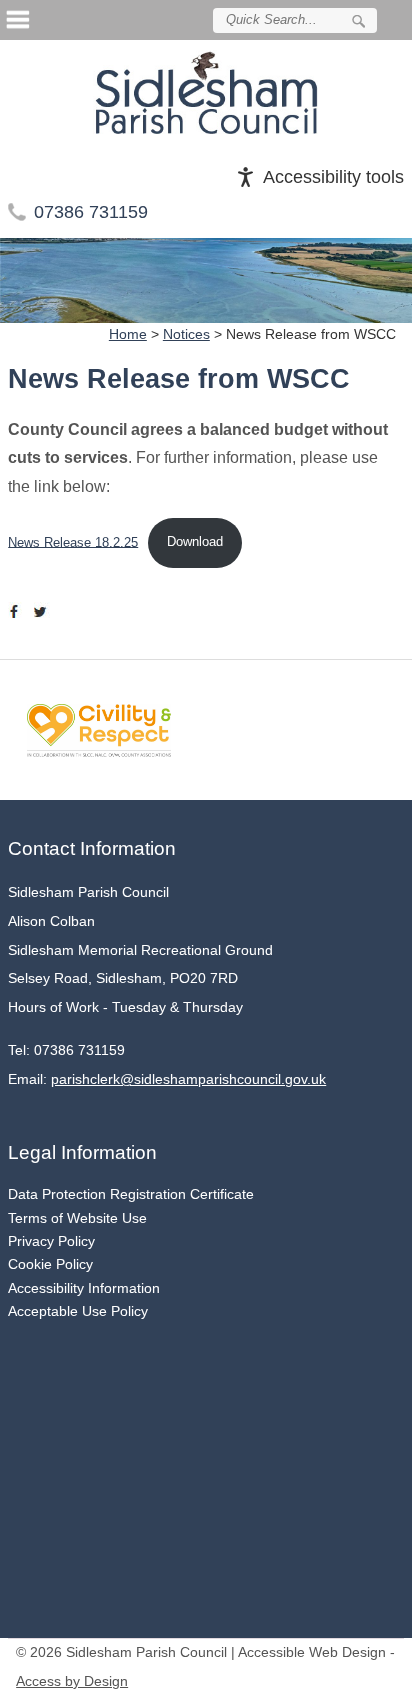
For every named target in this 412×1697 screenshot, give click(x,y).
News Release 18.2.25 (73, 541)
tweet (43, 612)
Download (195, 541)
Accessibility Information (84, 1288)
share (18, 612)
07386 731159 (91, 212)
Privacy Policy (51, 1241)
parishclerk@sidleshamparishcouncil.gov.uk (188, 1079)
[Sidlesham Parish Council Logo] (206, 92)
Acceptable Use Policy (78, 1311)
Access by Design (72, 1681)
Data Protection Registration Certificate (131, 1194)
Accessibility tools (333, 177)
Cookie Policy (50, 1264)
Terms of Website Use (77, 1218)
